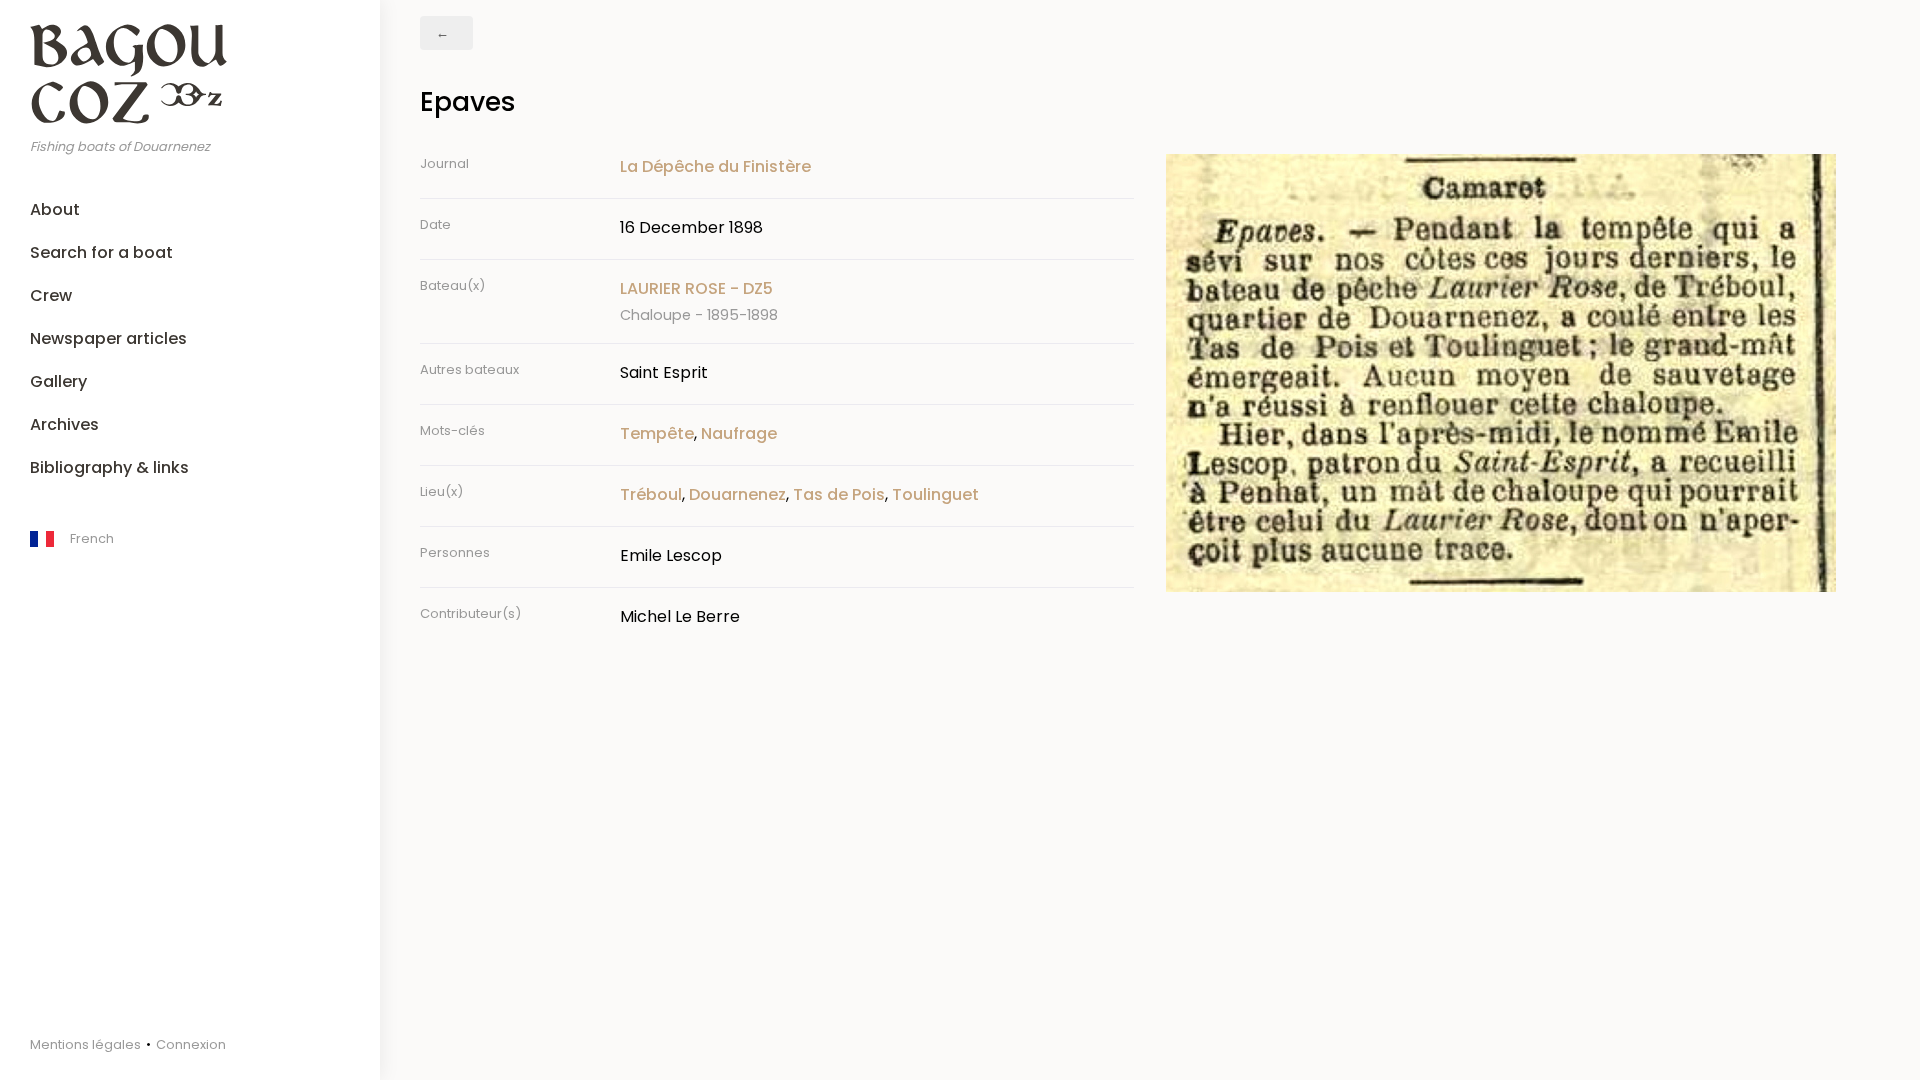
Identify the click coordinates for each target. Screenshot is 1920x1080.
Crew (51, 295)
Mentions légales (85, 1044)
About (55, 209)
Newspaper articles (108, 338)
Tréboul (651, 494)
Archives (64, 424)
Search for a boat (101, 252)
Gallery (58, 381)
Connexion (191, 1044)
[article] (877, 301)
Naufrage (739, 433)
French (92, 538)
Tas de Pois (839, 494)
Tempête (657, 433)
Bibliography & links (109, 467)
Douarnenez (737, 494)
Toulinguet (935, 494)
